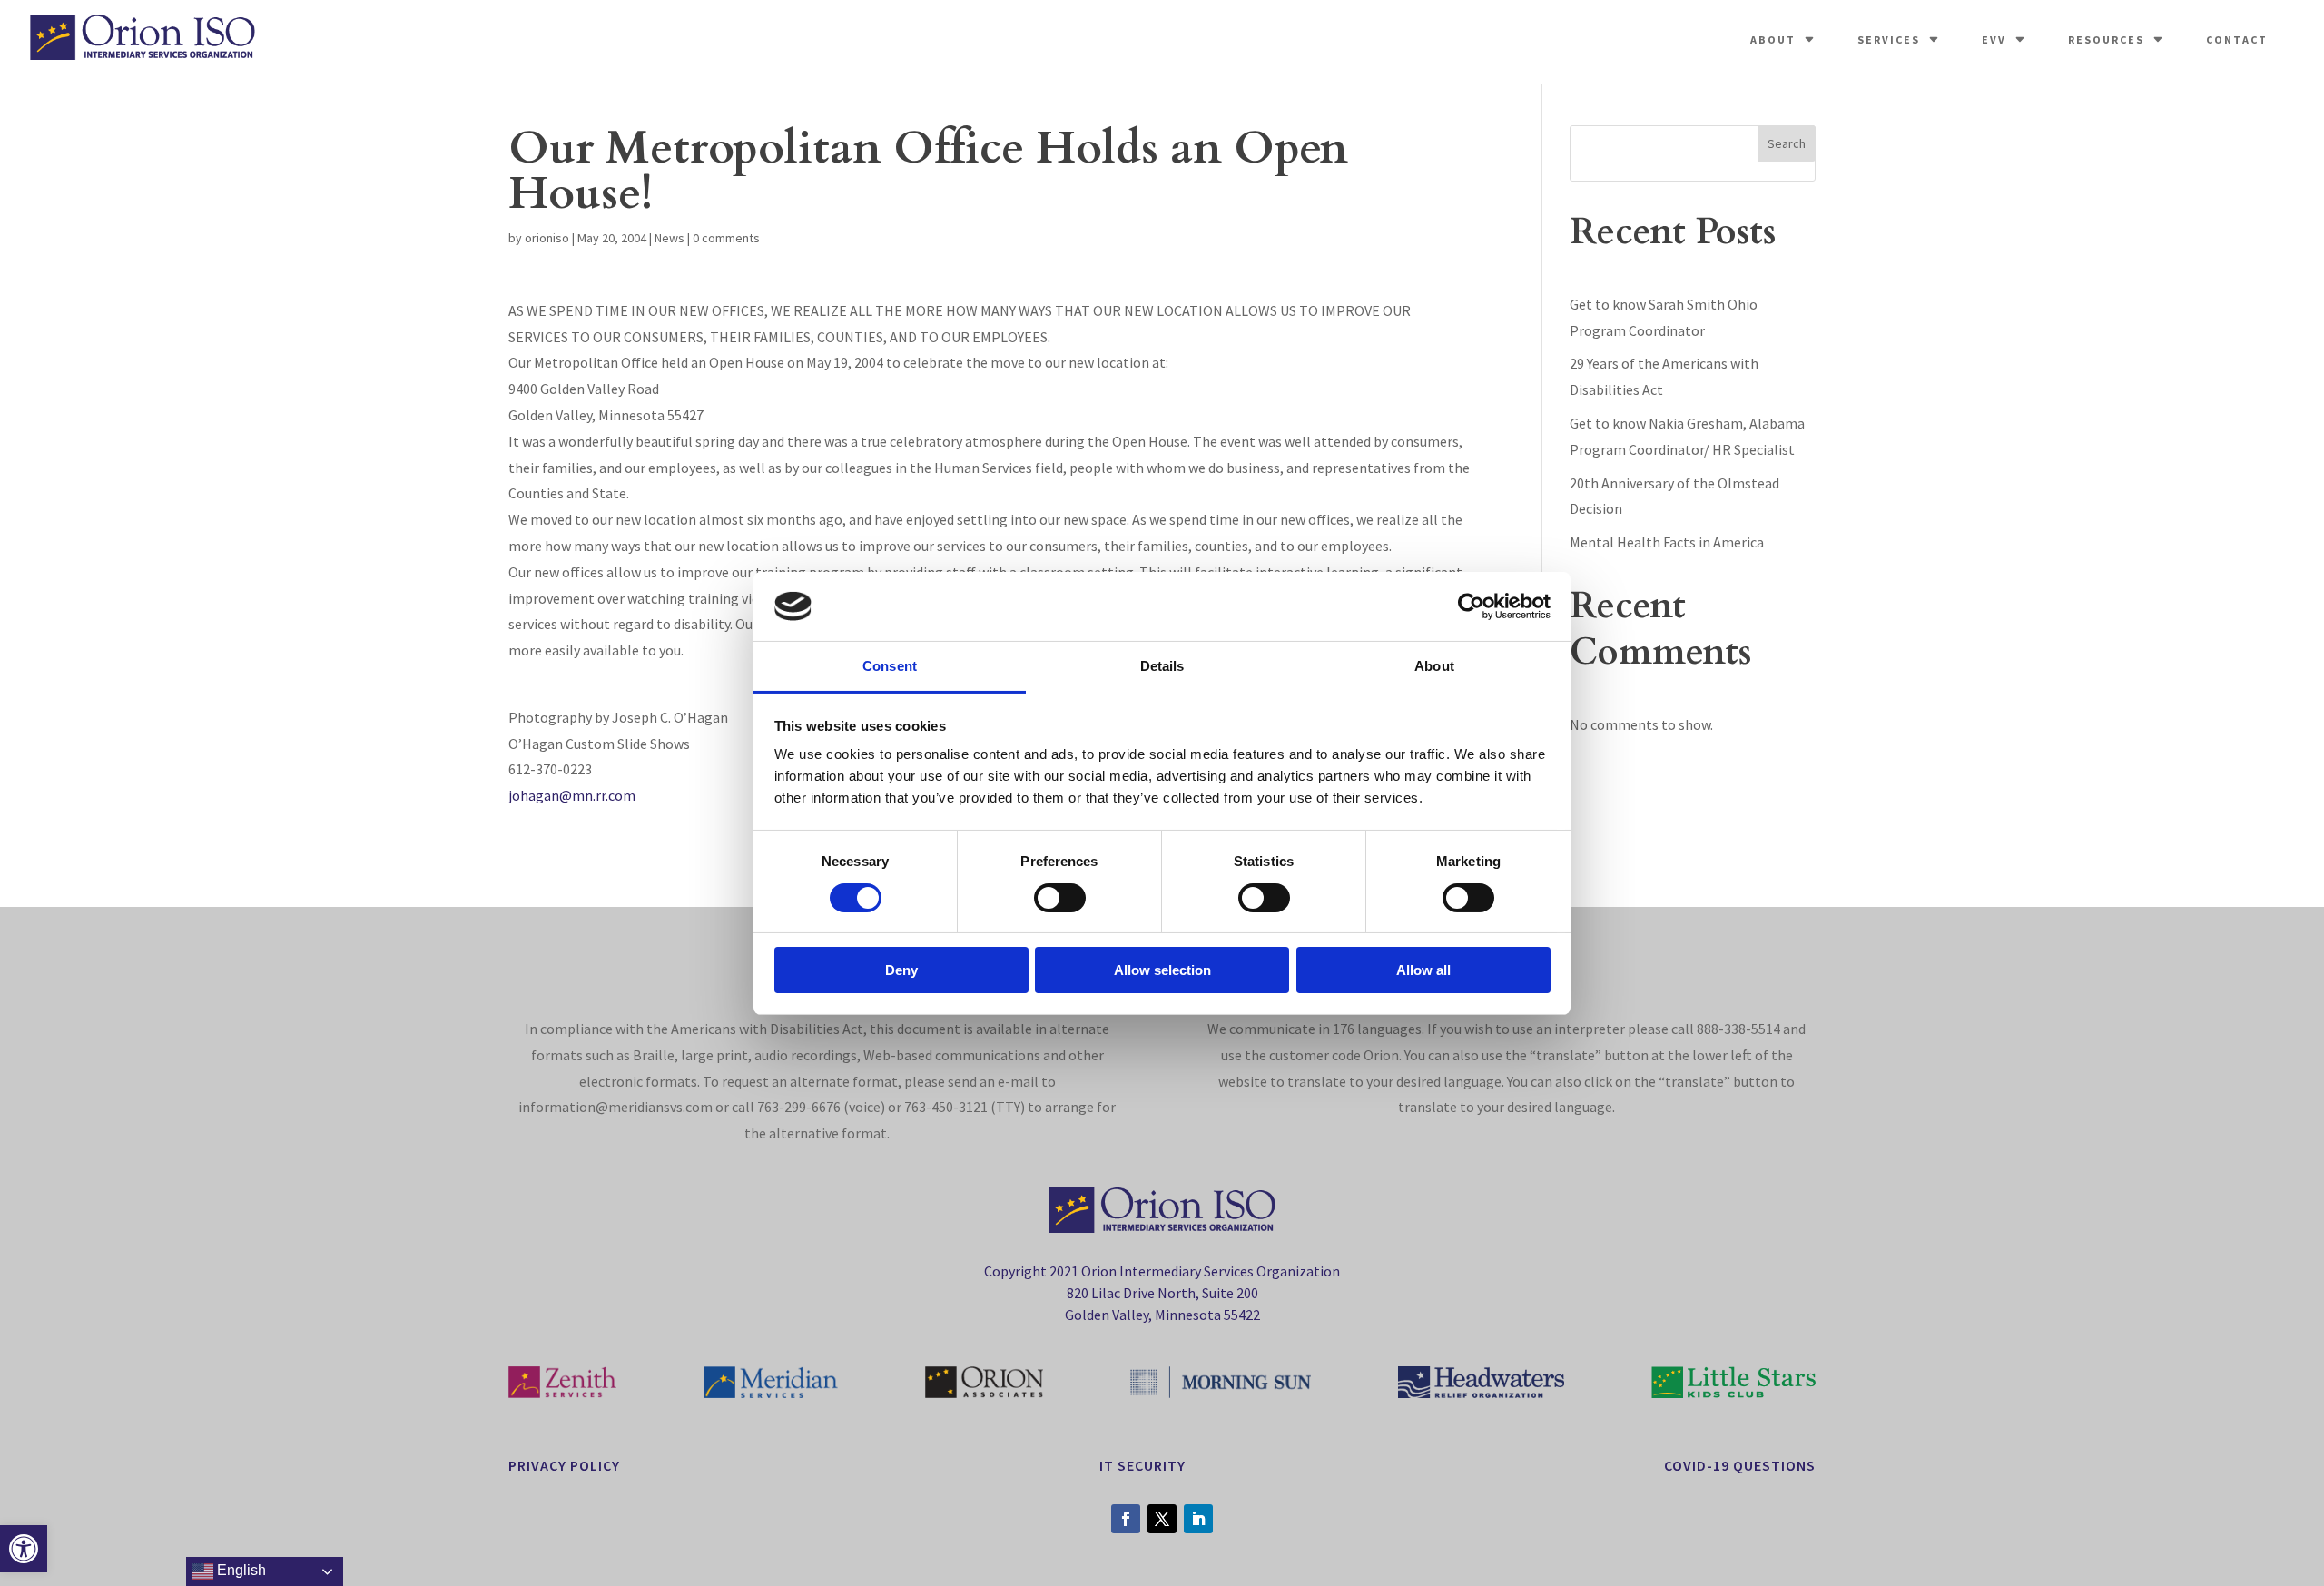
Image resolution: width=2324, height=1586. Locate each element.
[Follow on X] (1162, 1519)
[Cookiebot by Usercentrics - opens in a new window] (1471, 606)
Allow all (1423, 970)
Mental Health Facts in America (1667, 542)
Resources (2106, 39)
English (240, 1570)
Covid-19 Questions (1740, 1465)
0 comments (726, 238)
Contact (2237, 39)
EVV (1994, 39)
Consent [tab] (890, 666)
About (1773, 39)
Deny (901, 970)
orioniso (547, 238)
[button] (24, 1549)
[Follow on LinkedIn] (1198, 1519)
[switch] (1060, 898)
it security (1142, 1465)
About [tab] (1434, 666)
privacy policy (564, 1465)
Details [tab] (1162, 666)
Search (1787, 143)
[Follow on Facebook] (1126, 1519)
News (670, 238)
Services (1889, 39)
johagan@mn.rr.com (572, 795)
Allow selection (1162, 970)
